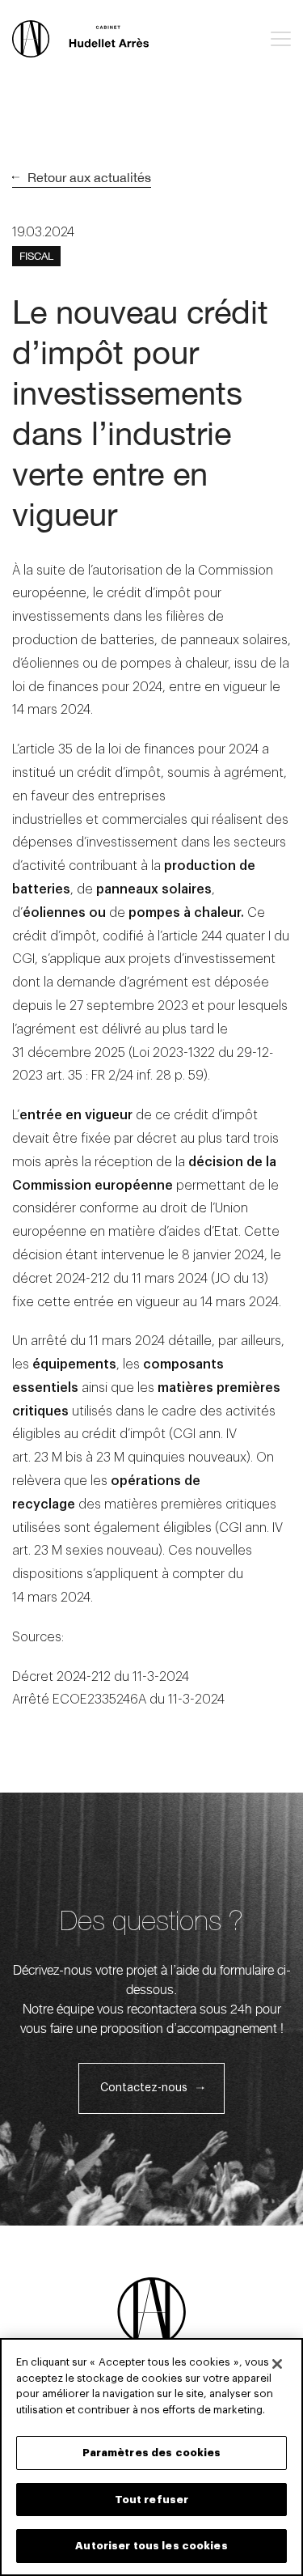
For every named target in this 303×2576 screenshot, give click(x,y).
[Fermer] (277, 2364)
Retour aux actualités (89, 177)
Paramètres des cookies (152, 2453)
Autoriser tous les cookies (151, 2546)
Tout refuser (152, 2500)
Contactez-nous (144, 2088)
